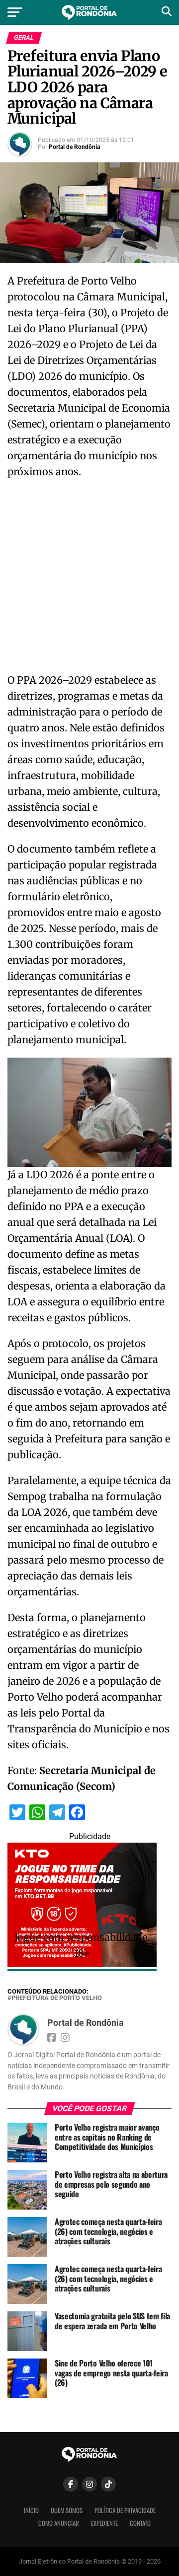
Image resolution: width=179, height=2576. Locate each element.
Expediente (104, 2523)
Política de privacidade (125, 2510)
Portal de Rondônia (74, 147)
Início (31, 2510)
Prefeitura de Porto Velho (57, 1998)
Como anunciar (59, 2523)
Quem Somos (67, 2510)
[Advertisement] (89, 579)
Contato (140, 2523)
